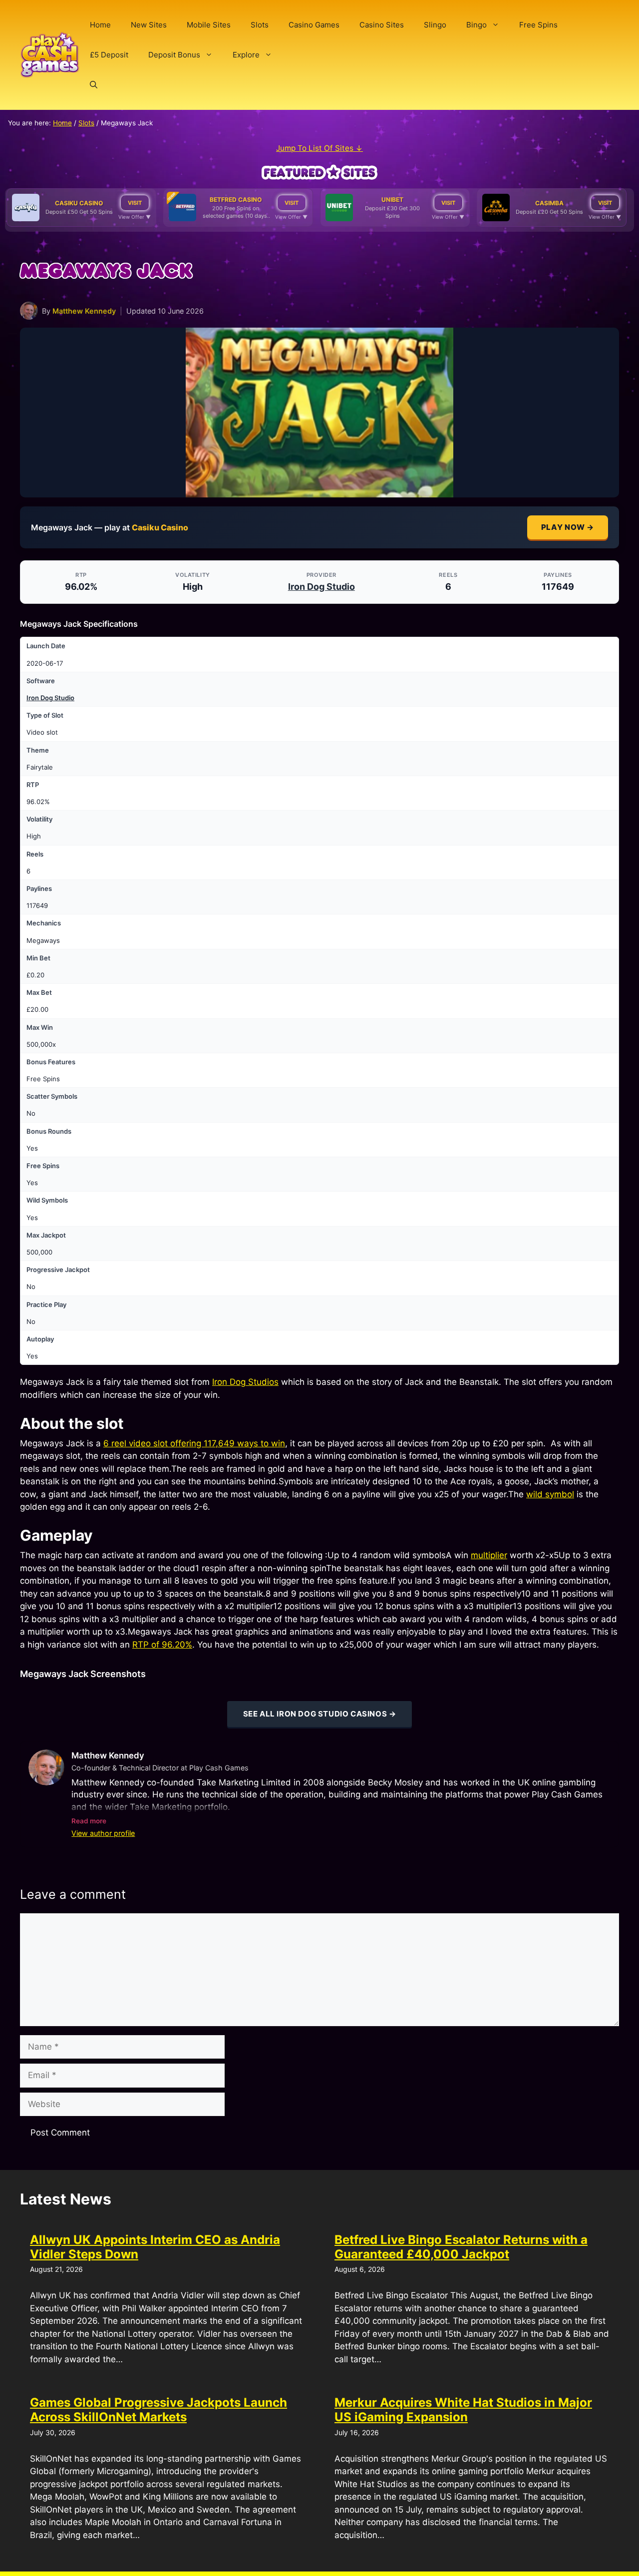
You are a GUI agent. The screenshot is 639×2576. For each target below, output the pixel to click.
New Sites (149, 25)
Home (100, 25)
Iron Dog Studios (245, 1382)
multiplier (489, 1555)
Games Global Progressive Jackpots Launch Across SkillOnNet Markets (159, 2410)
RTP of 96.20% (162, 1645)
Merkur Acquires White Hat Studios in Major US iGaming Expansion (463, 2410)
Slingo (435, 25)
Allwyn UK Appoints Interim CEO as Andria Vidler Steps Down (155, 2247)
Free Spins (538, 25)
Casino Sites (382, 25)
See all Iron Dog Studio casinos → (320, 1714)
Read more (89, 1821)
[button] (94, 85)
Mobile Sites (209, 25)
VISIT (135, 203)
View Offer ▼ (135, 217)
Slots (260, 25)
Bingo (477, 25)
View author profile (103, 1833)
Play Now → (568, 527)
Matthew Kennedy (84, 311)
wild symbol (550, 1494)
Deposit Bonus (174, 55)
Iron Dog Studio (321, 587)
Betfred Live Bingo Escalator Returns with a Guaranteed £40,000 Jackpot (461, 2247)
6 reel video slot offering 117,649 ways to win (194, 1443)
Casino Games (314, 25)
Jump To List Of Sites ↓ (319, 148)
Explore (246, 55)
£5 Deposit (109, 55)
